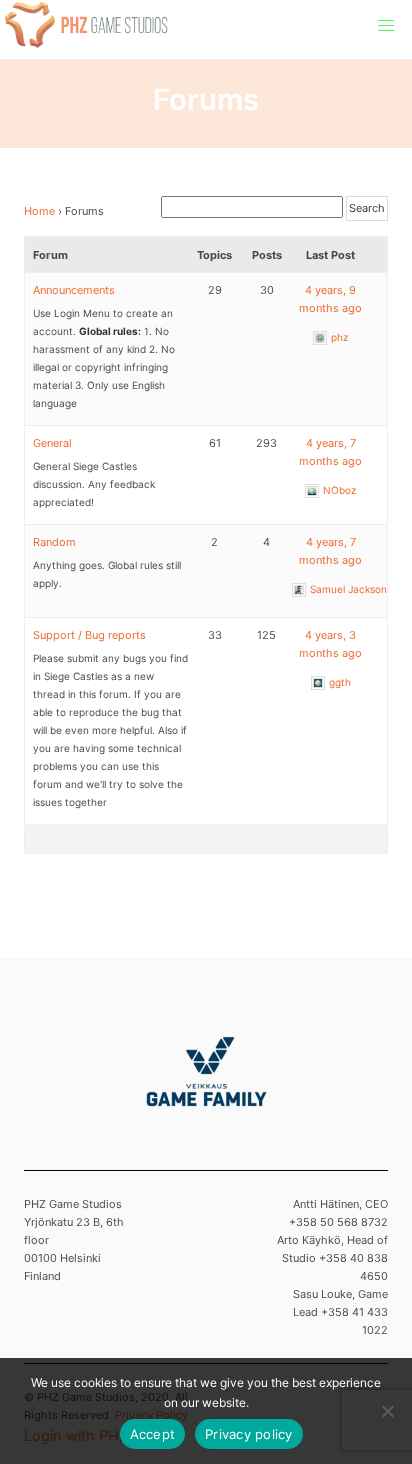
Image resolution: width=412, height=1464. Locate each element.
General (52, 443)
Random (54, 542)
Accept (153, 1434)
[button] (386, 26)
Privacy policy (249, 1434)
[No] (387, 1411)
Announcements (74, 290)
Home (39, 211)
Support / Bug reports (89, 635)
